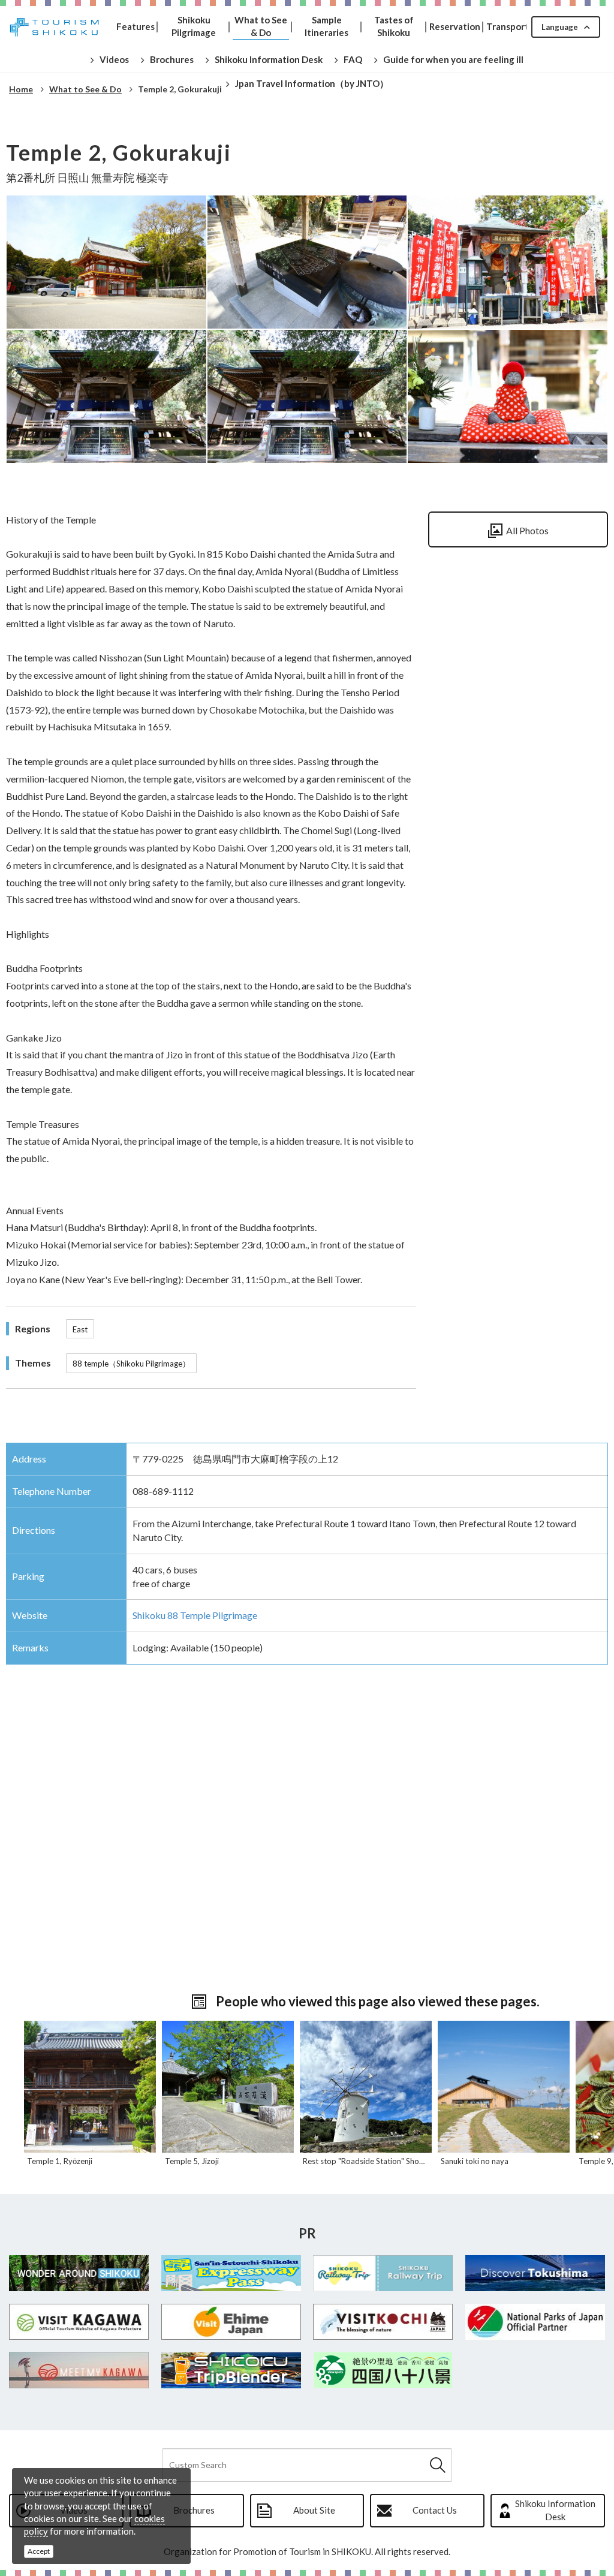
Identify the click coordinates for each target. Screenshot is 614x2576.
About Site (314, 2510)
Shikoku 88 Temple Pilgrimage (195, 1615)
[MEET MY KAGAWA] (79, 2370)
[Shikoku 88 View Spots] (383, 2370)
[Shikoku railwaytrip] (383, 2273)
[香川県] (79, 2322)
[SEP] (231, 2273)
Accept (39, 2551)
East (80, 1329)
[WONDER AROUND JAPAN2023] (79, 2273)
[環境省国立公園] (535, 2322)
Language (560, 27)
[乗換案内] (231, 2370)
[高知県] (383, 2322)
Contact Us (435, 2510)
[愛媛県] (231, 2322)
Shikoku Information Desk (555, 2510)
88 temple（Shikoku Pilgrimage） (131, 1364)
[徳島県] (535, 2273)
